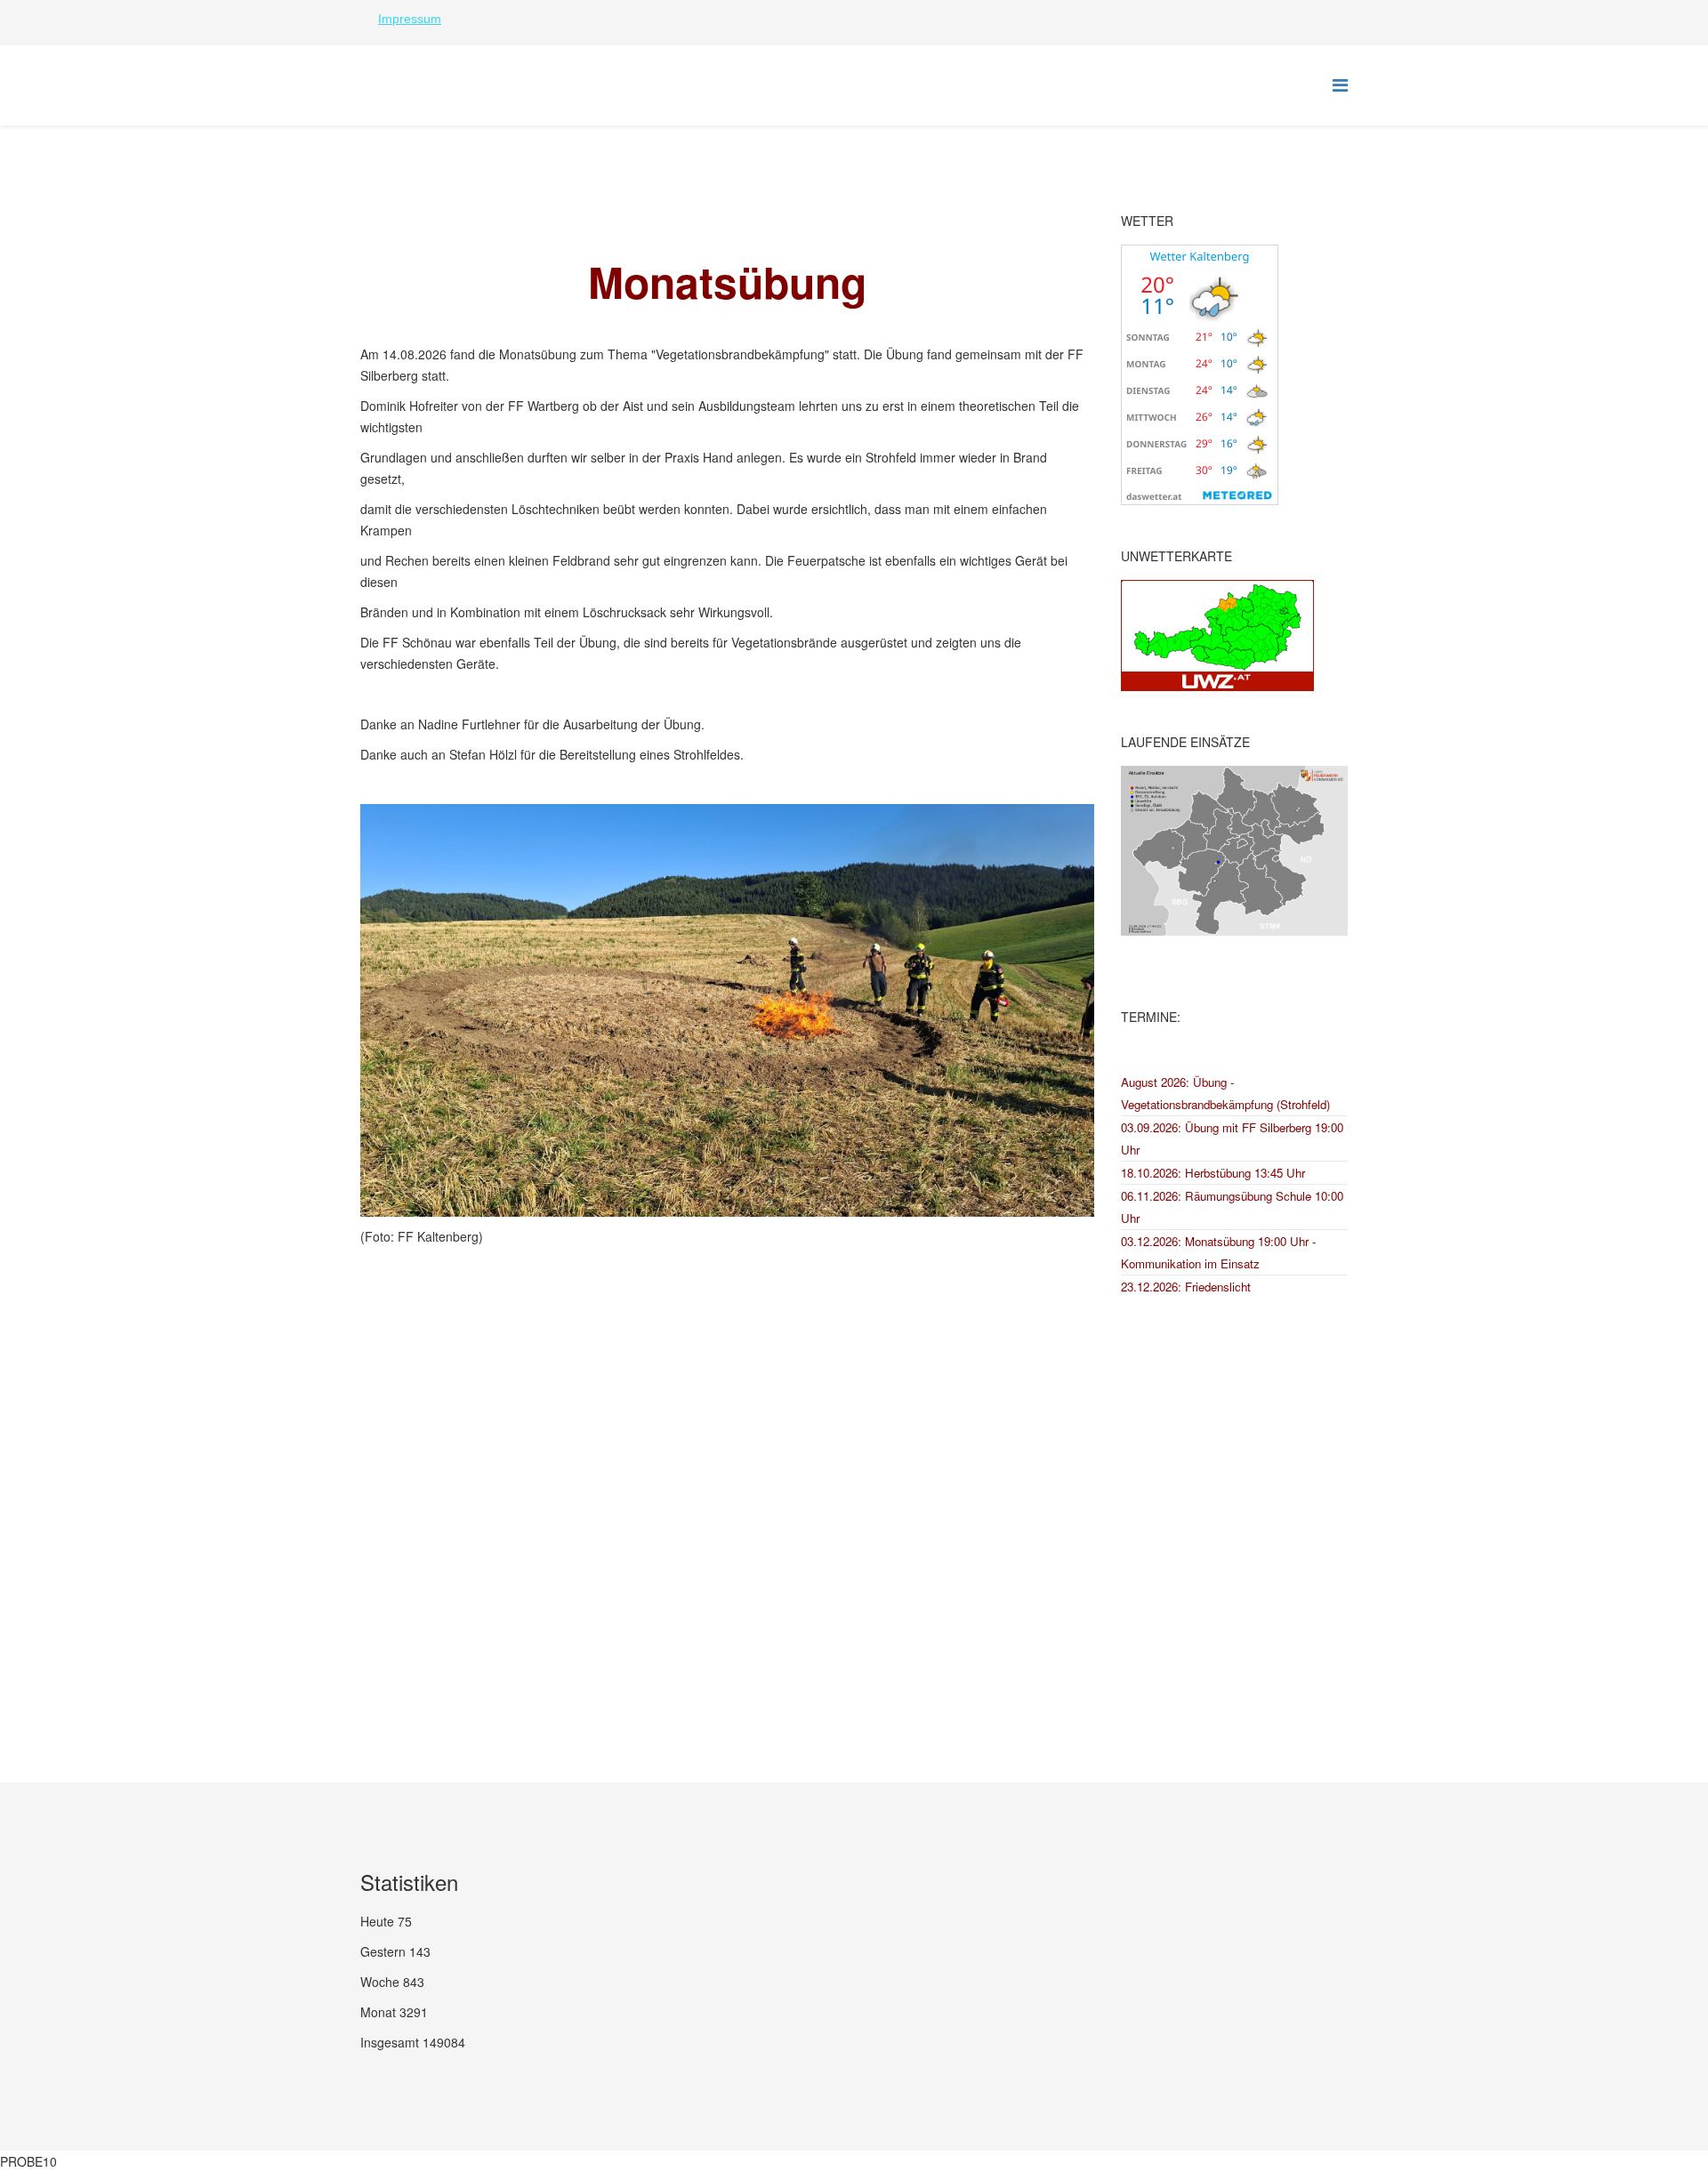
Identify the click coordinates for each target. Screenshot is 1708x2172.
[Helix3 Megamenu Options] (1340, 84)
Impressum (410, 19)
